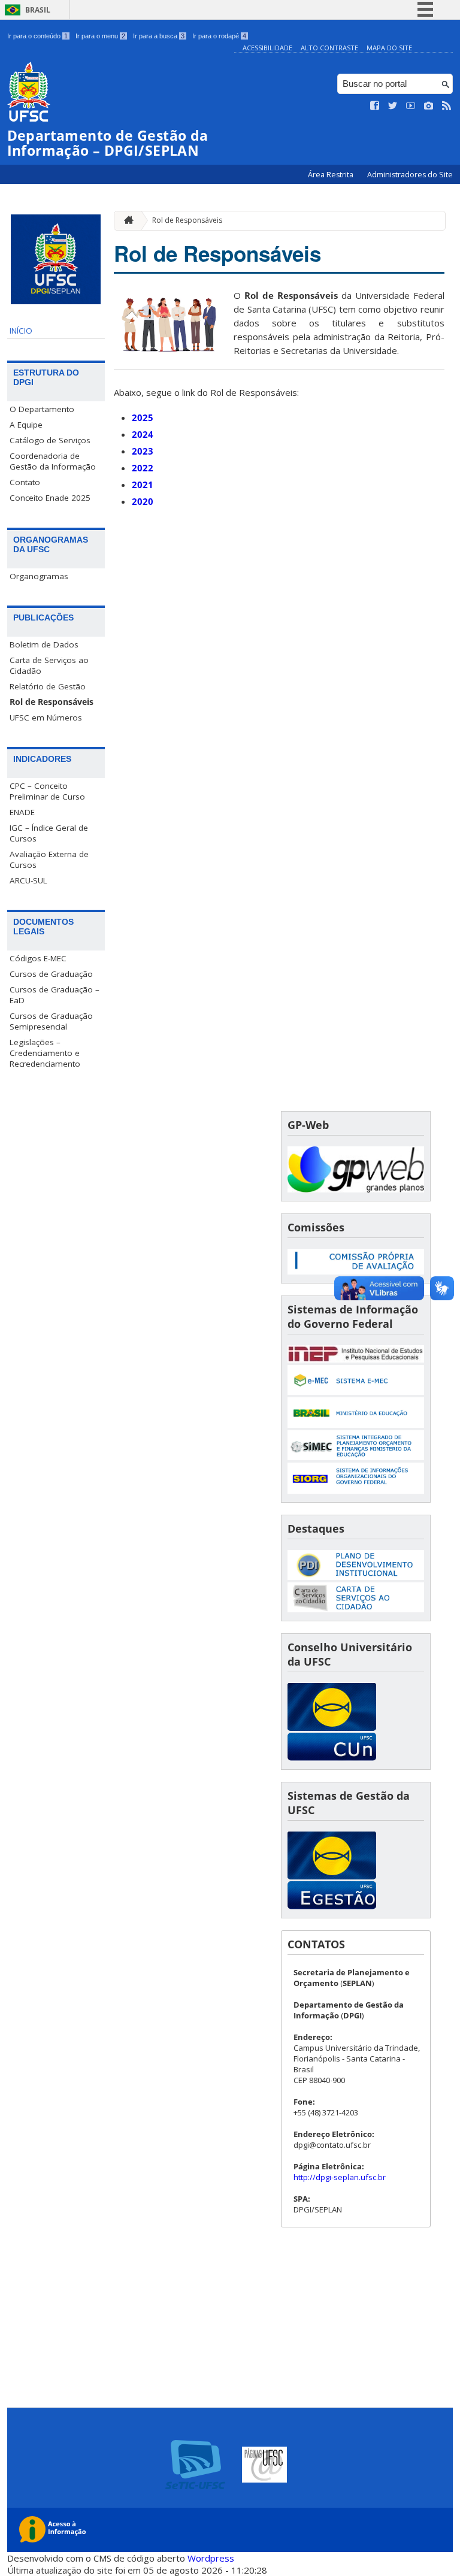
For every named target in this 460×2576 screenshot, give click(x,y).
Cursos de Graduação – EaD (55, 995)
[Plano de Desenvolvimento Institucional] (356, 1577)
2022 (143, 468)
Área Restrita (332, 175)
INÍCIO (21, 331)
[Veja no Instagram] (429, 106)
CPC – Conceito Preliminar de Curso (47, 791)
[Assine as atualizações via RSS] (447, 106)
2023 (143, 451)
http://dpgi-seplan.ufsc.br (340, 2177)
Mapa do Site (389, 48)
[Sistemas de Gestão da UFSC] (332, 1906)
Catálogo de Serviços (50, 440)
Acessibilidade (267, 48)
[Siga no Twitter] (393, 106)
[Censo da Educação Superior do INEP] (356, 1359)
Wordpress (211, 2558)
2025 (143, 417)
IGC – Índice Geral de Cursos (49, 833)
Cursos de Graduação (51, 974)
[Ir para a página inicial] (126, 221)
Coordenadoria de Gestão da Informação (53, 461)
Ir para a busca (159, 36)
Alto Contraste (329, 48)
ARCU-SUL (28, 880)
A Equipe (26, 425)
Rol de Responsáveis (52, 702)
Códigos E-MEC (38, 958)
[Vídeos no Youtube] (411, 106)
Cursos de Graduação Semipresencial (51, 1021)
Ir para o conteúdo (37, 36)
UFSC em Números (46, 718)
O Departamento (42, 409)
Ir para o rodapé (219, 36)
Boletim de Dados (44, 644)
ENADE (22, 812)
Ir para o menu (100, 36)
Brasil (38, 10)
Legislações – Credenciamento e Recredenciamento (45, 1053)
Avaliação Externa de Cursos (49, 859)
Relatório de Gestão (48, 686)
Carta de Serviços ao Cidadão (49, 665)
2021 (143, 485)
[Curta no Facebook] (375, 106)
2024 (143, 434)
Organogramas (39, 576)
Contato (25, 482)
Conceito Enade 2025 (50, 498)
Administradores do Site (410, 175)
